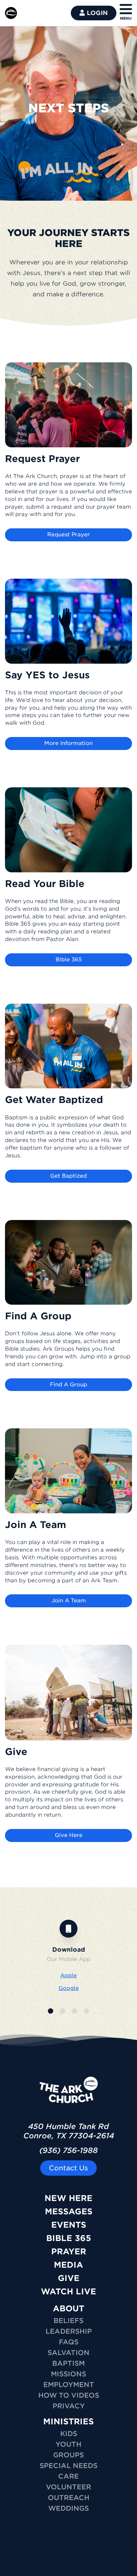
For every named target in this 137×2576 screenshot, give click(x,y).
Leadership (69, 2331)
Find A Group (68, 1384)
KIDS (69, 2434)
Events (69, 2225)
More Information (68, 743)
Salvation (68, 2353)
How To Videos (69, 2395)
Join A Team (69, 1600)
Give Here (69, 1835)
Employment (69, 2385)
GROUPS (68, 2455)
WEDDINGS (68, 2508)
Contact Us (68, 2168)
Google (69, 1988)
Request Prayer (68, 534)
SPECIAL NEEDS (68, 2466)
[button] (51, 2011)
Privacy (69, 2406)
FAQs (69, 2342)
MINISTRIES (68, 2421)
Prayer (69, 2251)
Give (69, 2278)
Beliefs (68, 2321)
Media (68, 2265)
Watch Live (68, 2291)
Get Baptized (68, 1176)
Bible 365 (69, 959)
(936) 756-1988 (68, 2150)
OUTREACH (69, 2498)
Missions (68, 2374)
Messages (69, 2211)
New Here (68, 2198)
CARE (68, 2476)
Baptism (68, 2363)
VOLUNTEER (68, 2487)
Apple (68, 1975)
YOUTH (68, 2444)
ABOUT (68, 2308)
